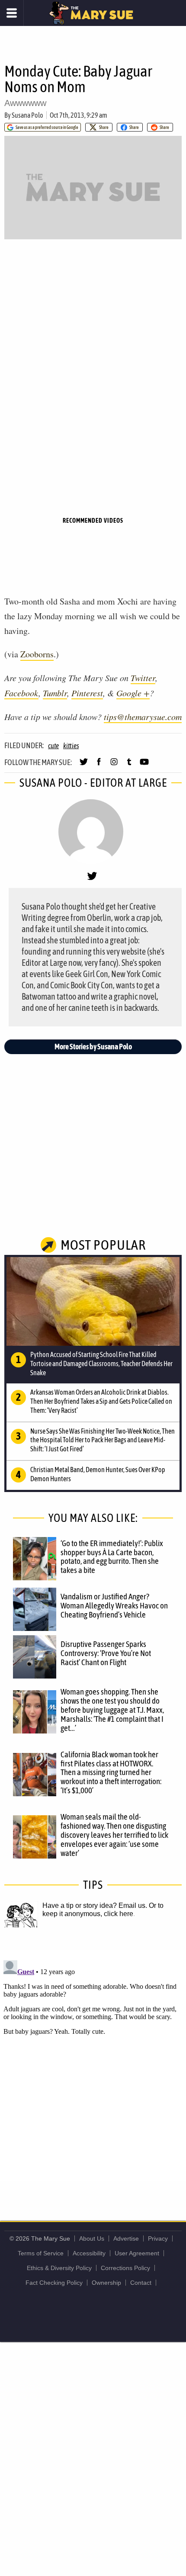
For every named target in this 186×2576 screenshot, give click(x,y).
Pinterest (87, 693)
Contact (141, 2283)
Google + (133, 693)
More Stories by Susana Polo (93, 1047)
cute (53, 746)
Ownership (106, 2283)
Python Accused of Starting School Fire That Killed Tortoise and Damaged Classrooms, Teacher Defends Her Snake (101, 1364)
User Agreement (137, 2253)
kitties (71, 746)
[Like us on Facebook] (99, 765)
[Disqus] (93, 2065)
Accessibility (89, 2253)
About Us (92, 2238)
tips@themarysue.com (143, 717)
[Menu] (12, 13)
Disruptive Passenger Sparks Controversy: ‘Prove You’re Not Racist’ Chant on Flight (106, 1653)
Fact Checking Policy (54, 2283)
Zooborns (37, 654)
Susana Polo (27, 115)
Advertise (126, 2238)
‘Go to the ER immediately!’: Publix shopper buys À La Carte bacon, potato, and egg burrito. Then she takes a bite (112, 1557)
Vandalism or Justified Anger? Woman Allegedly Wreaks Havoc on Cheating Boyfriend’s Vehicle (114, 1605)
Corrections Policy (125, 2268)
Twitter (143, 678)
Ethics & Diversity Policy (59, 2268)
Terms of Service (41, 2253)
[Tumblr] (129, 765)
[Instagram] (114, 765)
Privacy (158, 2238)
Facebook (21, 693)
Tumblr (55, 693)
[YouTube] (144, 765)
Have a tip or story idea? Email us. (95, 1905)
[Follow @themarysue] (84, 765)
